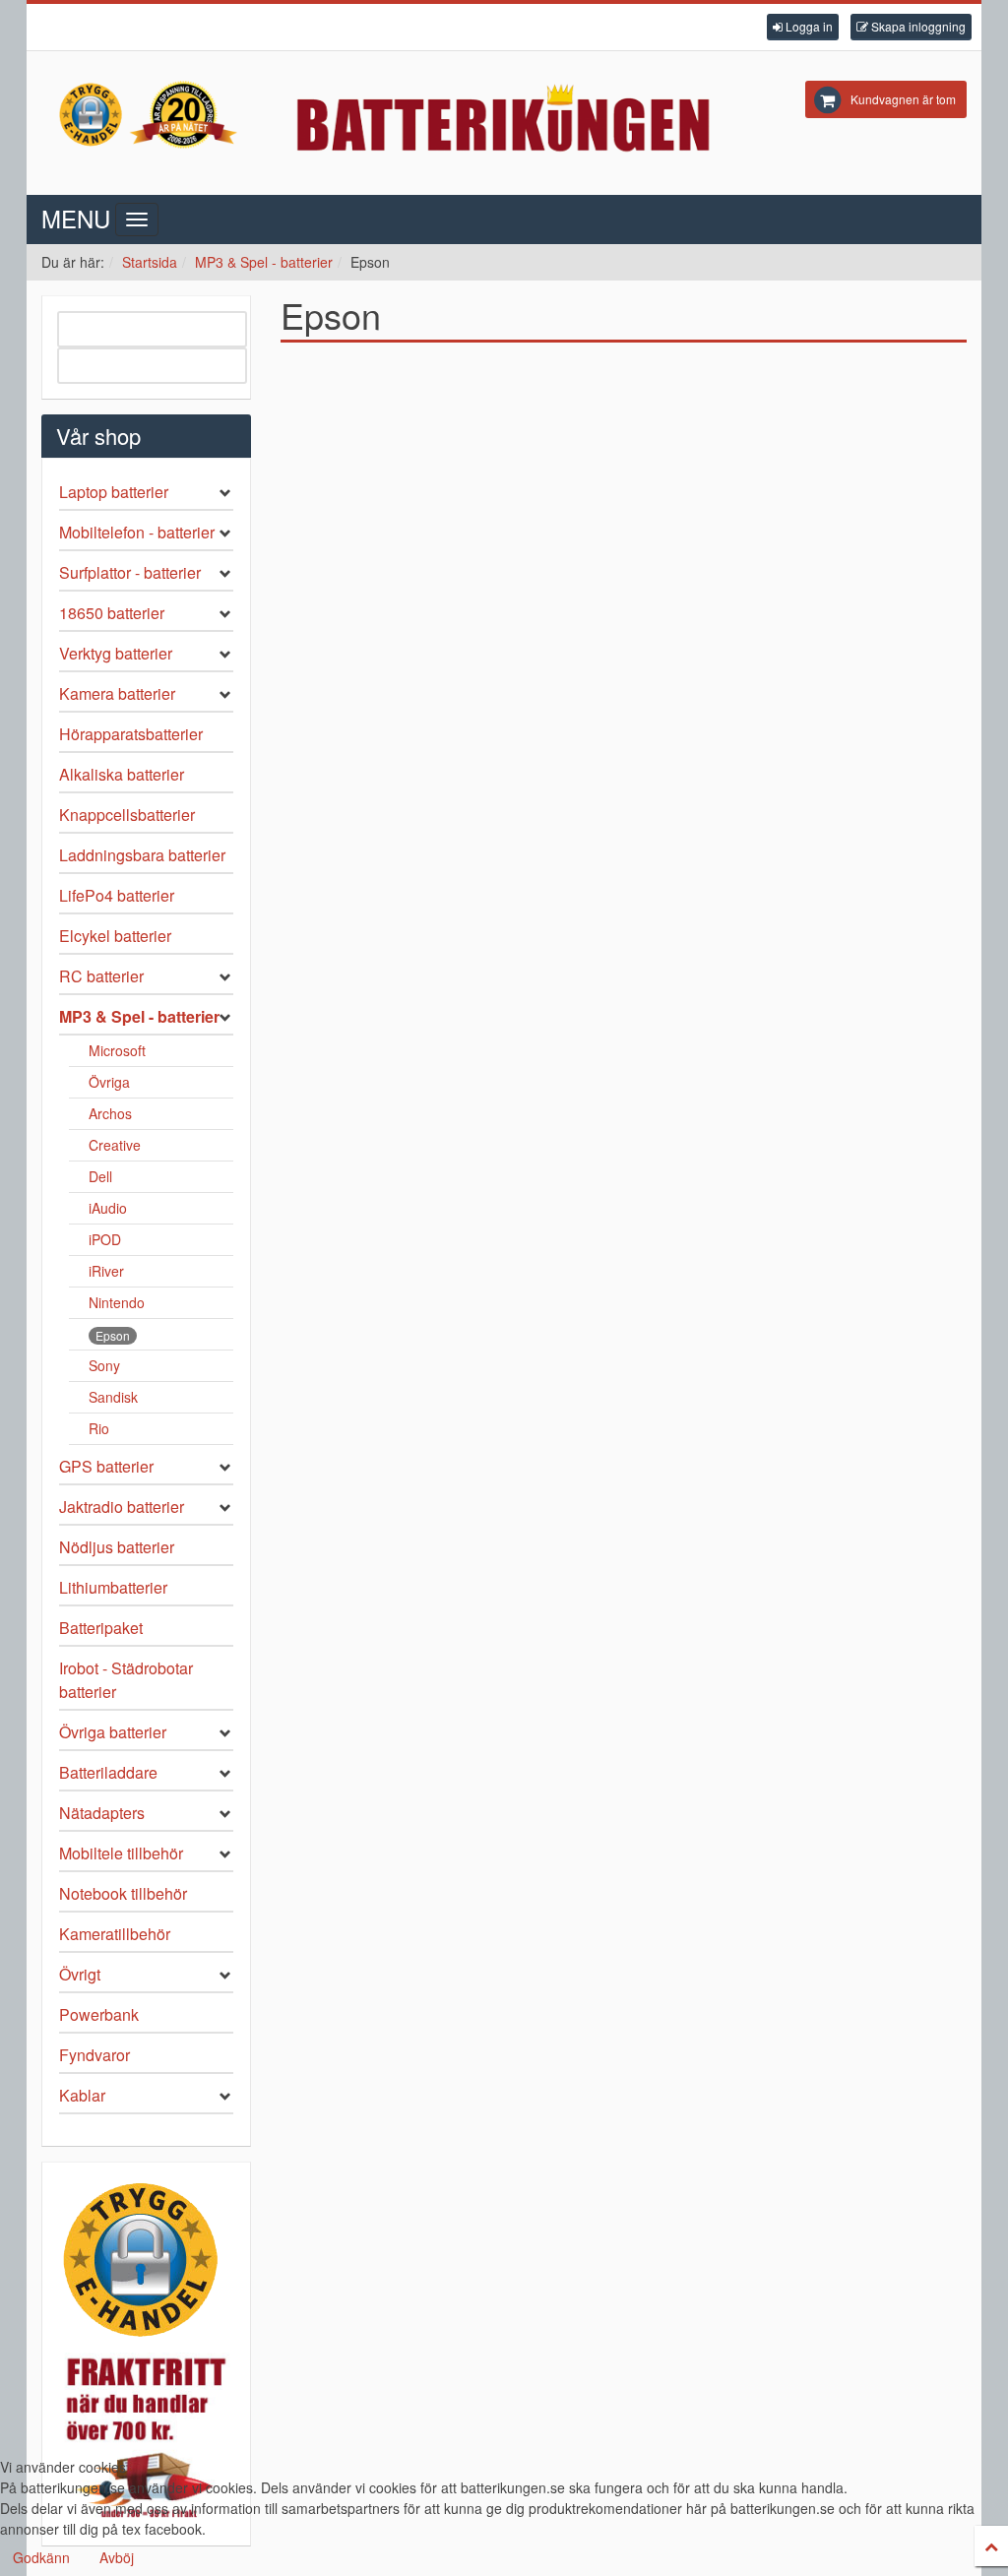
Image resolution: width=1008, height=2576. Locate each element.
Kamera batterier (117, 693)
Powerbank (99, 2014)
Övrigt (80, 1974)
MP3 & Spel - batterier (264, 262)
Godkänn (41, 2557)
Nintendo (117, 1302)
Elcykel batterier (115, 936)
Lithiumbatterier (113, 1587)
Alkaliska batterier (122, 774)
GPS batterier (106, 1466)
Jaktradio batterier (122, 1507)
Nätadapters (102, 1813)
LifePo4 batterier (117, 895)
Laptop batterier (114, 492)
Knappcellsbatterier (127, 815)
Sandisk (113, 1397)
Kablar (82, 2095)
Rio (99, 1428)
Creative (115, 1145)
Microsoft (117, 1050)
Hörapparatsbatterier (131, 734)
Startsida (150, 262)
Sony (104, 1365)
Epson (113, 1335)
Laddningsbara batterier (142, 855)
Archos (110, 1113)
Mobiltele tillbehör (121, 1853)
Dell (100, 1176)
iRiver (106, 1271)
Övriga (109, 1082)
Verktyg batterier (116, 653)
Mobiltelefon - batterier (137, 532)
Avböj (117, 2557)
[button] (803, 27)
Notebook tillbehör (123, 1893)
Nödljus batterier (117, 1547)
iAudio (108, 1208)
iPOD (105, 1239)
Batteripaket (101, 1628)
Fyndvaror (94, 2055)
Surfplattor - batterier (130, 572)
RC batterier (101, 976)
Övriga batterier (113, 1732)
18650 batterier (112, 613)
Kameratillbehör (115, 1934)
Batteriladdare (108, 1772)
